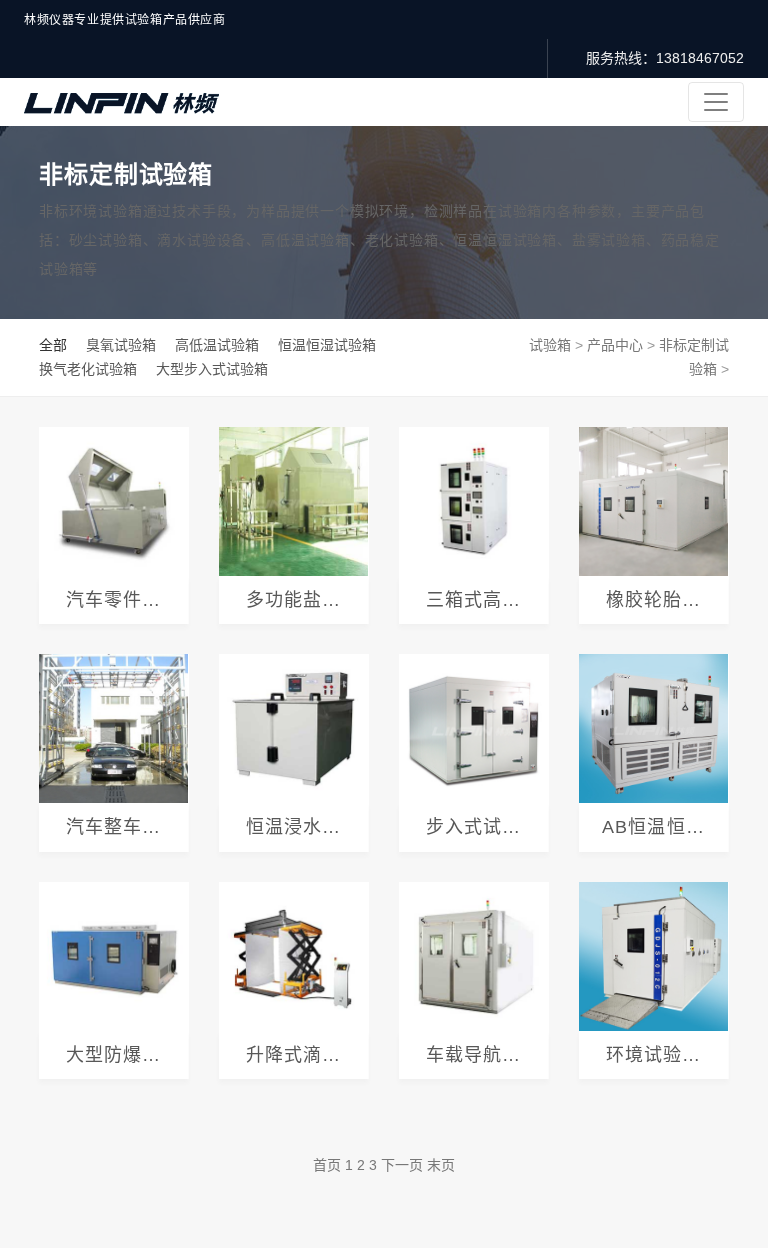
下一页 (402, 1165)
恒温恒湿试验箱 (327, 345)
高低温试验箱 (217, 345)
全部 (53, 345)
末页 (441, 1165)
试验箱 (550, 345)
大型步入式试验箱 (212, 369)
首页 (327, 1165)
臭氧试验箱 (121, 345)
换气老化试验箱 (88, 369)
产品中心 (615, 345)
